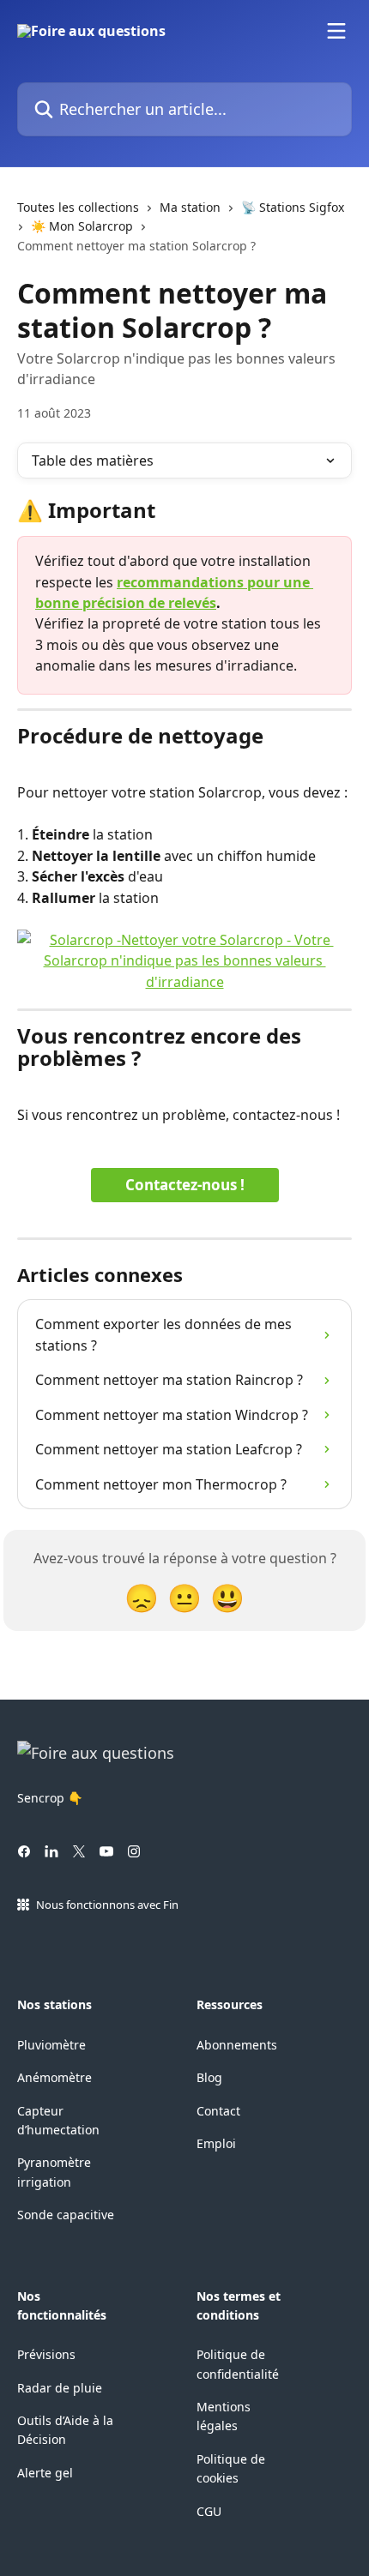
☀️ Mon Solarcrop (82, 226)
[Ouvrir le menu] (336, 31)
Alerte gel (45, 2473)
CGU (209, 2511)
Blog (209, 2077)
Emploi (216, 2143)
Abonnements (237, 2045)
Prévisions (46, 2354)
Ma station (190, 207)
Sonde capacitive (66, 2215)
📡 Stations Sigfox (293, 207)
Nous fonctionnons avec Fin (107, 1905)
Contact (218, 2111)
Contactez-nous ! (185, 1185)
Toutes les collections (78, 207)
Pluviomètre (51, 2045)
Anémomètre (54, 2077)
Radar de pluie (60, 2388)
